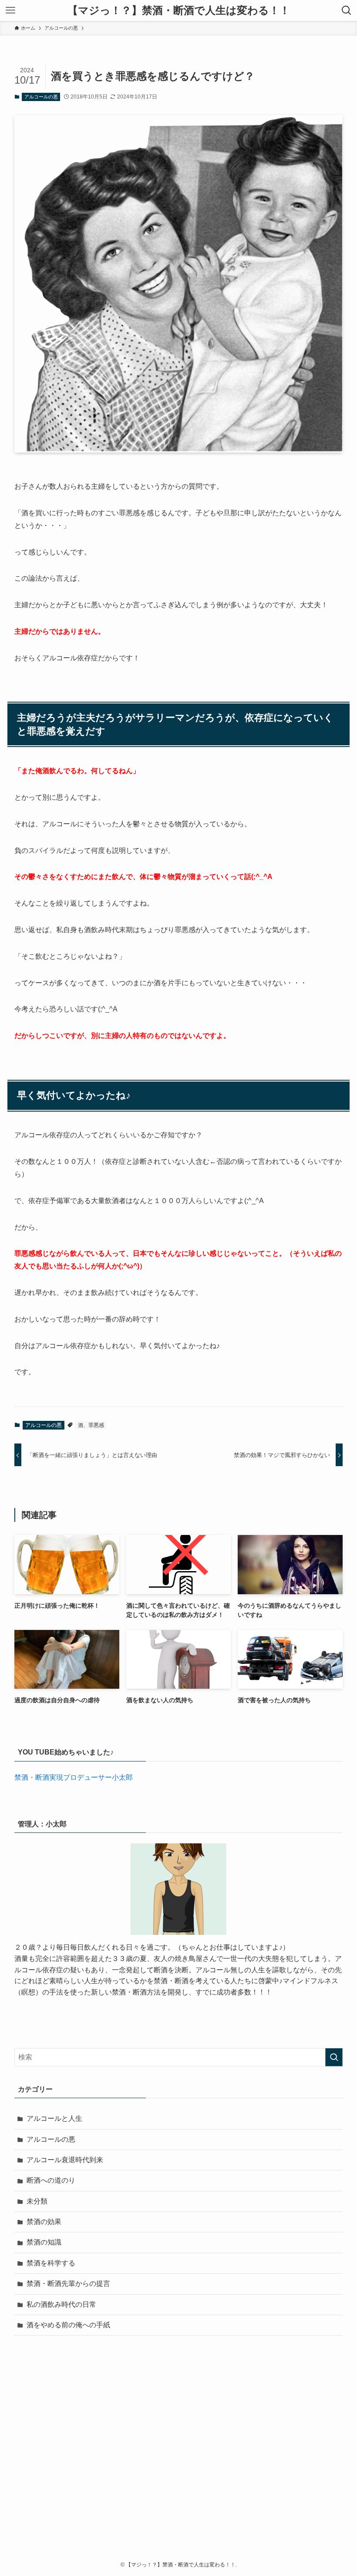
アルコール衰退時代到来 (65, 2160)
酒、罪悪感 (91, 1425)
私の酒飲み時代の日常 (61, 2304)
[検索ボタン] (347, 10)
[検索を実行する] (334, 2057)
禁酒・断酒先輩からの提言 (68, 2284)
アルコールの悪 (41, 97)
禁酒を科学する (51, 2263)
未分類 (37, 2201)
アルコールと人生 (54, 2118)
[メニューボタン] (10, 10)
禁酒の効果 (44, 2222)
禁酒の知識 (44, 2242)
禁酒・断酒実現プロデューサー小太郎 (74, 1777)
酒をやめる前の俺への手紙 (68, 2325)
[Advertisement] (178, 2461)
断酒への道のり (51, 2180)
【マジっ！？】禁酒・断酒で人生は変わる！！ (179, 10)
